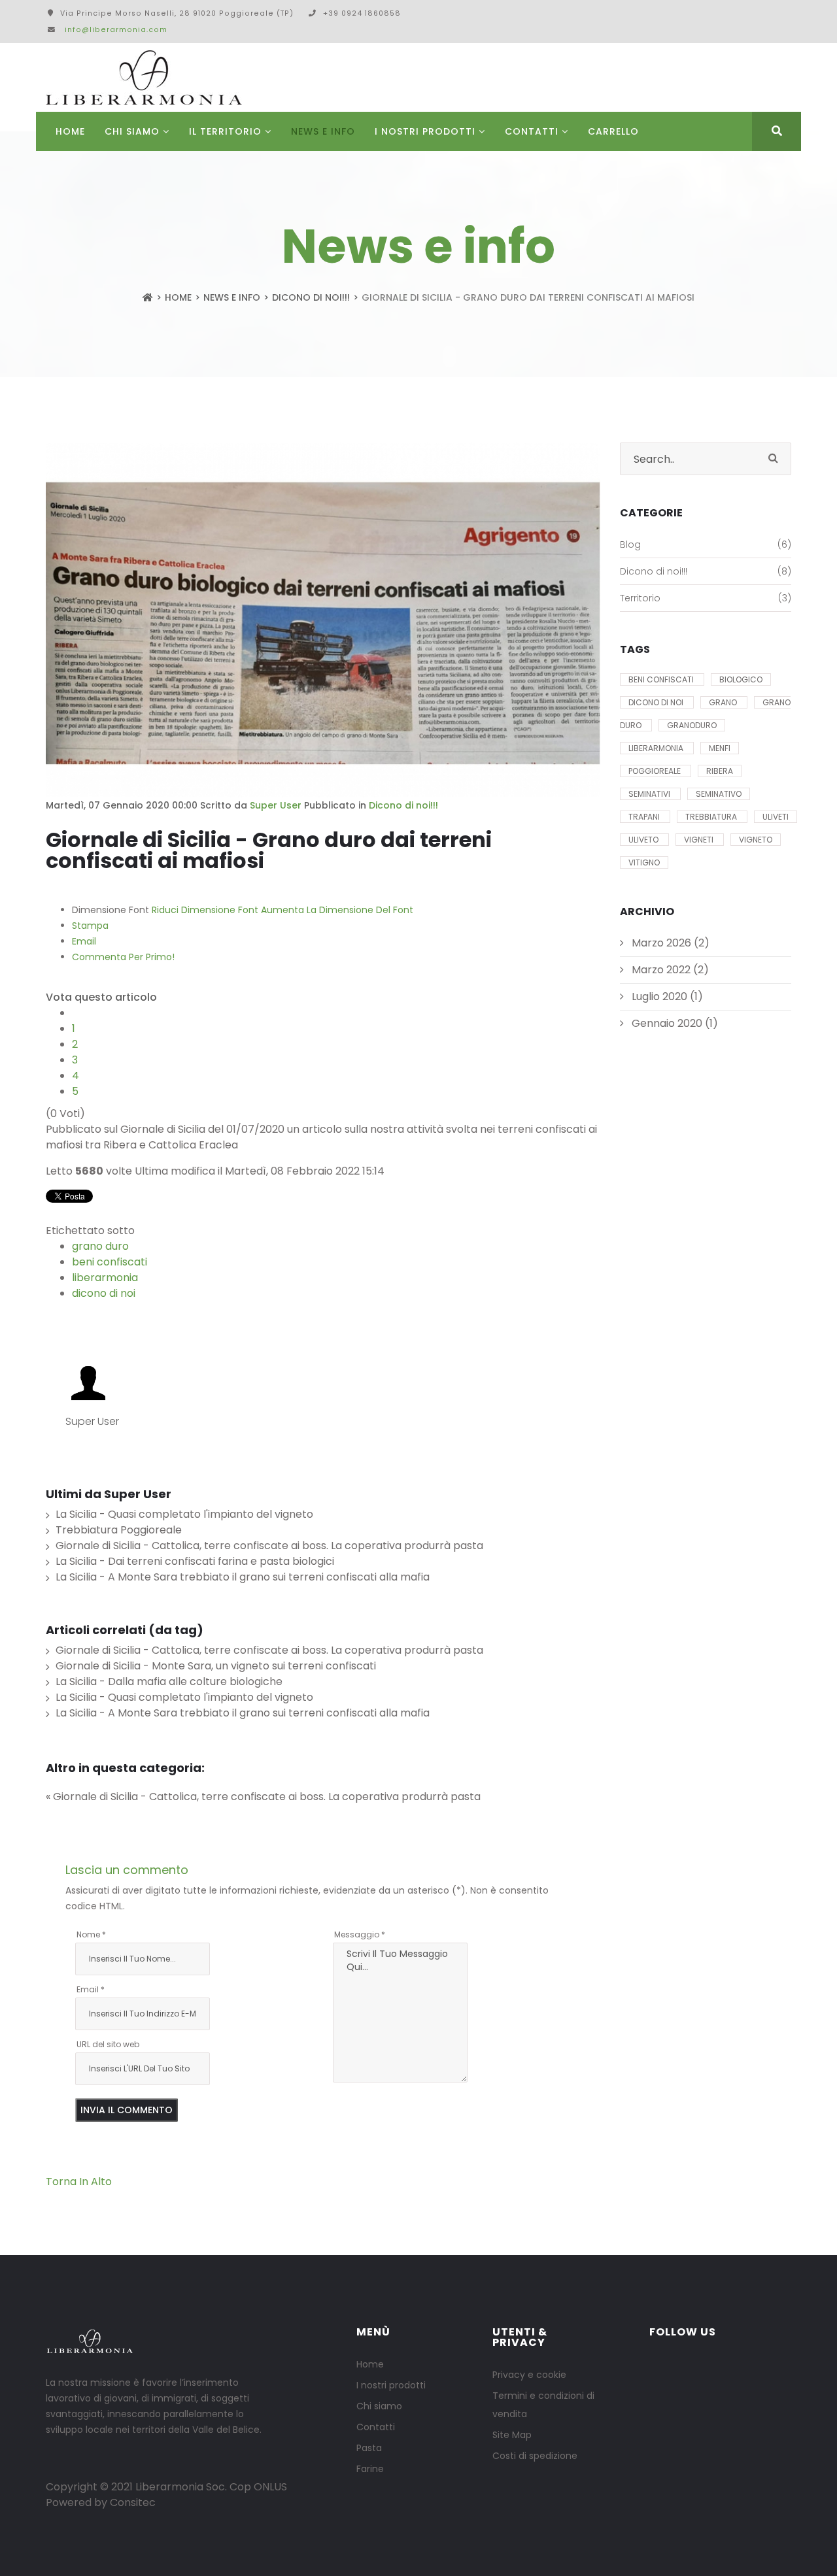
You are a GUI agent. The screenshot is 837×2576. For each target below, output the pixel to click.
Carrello (613, 131)
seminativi (650, 794)
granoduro (692, 725)
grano (724, 702)
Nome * (91, 1934)
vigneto (756, 840)
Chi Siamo (132, 131)
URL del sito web (108, 2044)
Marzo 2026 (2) (669, 943)
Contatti (532, 131)
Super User (276, 805)
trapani (645, 817)
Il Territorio (225, 131)
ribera (720, 771)
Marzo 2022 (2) (669, 970)
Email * (91, 1989)
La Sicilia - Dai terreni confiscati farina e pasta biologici (195, 1561)
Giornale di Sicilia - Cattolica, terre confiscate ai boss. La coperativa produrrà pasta (269, 1546)
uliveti (776, 817)
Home (70, 131)
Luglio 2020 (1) (666, 996)
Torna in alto (79, 2182)
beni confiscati (110, 1262)
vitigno (644, 862)
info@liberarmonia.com (116, 30)
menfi (720, 748)
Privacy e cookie (529, 2375)
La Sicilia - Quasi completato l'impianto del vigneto (184, 1514)
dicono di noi (104, 1293)
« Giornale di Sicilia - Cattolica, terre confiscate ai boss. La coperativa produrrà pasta (263, 1797)
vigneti (700, 840)
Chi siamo (379, 2406)
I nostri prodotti (425, 131)
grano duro (100, 1246)
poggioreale (656, 771)
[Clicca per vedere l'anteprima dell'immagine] (323, 620)
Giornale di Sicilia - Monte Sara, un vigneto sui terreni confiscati (216, 1666)
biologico (741, 679)
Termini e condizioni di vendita (543, 2405)
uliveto (644, 840)
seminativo (719, 794)
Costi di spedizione (535, 2456)
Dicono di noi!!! (311, 297)
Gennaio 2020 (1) (674, 1023)
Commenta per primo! (123, 957)
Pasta (369, 2448)
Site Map (512, 2435)
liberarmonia (105, 1278)
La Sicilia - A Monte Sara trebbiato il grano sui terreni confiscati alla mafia (243, 1577)
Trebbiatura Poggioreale (119, 1530)
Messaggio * (360, 1934)
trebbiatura (712, 817)
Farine (370, 2469)
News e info (323, 131)
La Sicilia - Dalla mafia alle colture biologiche (169, 1681)
